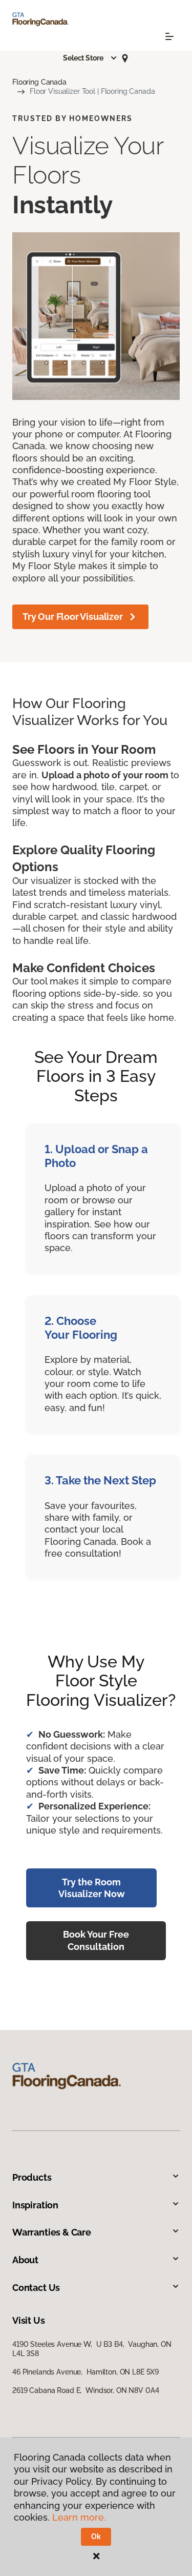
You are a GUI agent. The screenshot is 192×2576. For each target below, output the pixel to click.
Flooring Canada (39, 82)
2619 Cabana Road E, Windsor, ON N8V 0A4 (86, 2390)
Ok (96, 2537)
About (25, 2260)
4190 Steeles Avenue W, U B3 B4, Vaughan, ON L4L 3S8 (92, 2349)
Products (32, 2177)
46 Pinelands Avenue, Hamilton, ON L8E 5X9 (86, 2372)
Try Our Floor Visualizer (73, 617)
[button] (90, 58)
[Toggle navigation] (169, 36)
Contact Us (36, 2288)
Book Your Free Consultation (96, 1940)
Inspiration (35, 2205)
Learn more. (79, 2517)
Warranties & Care (52, 2232)
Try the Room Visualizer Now (92, 1888)
